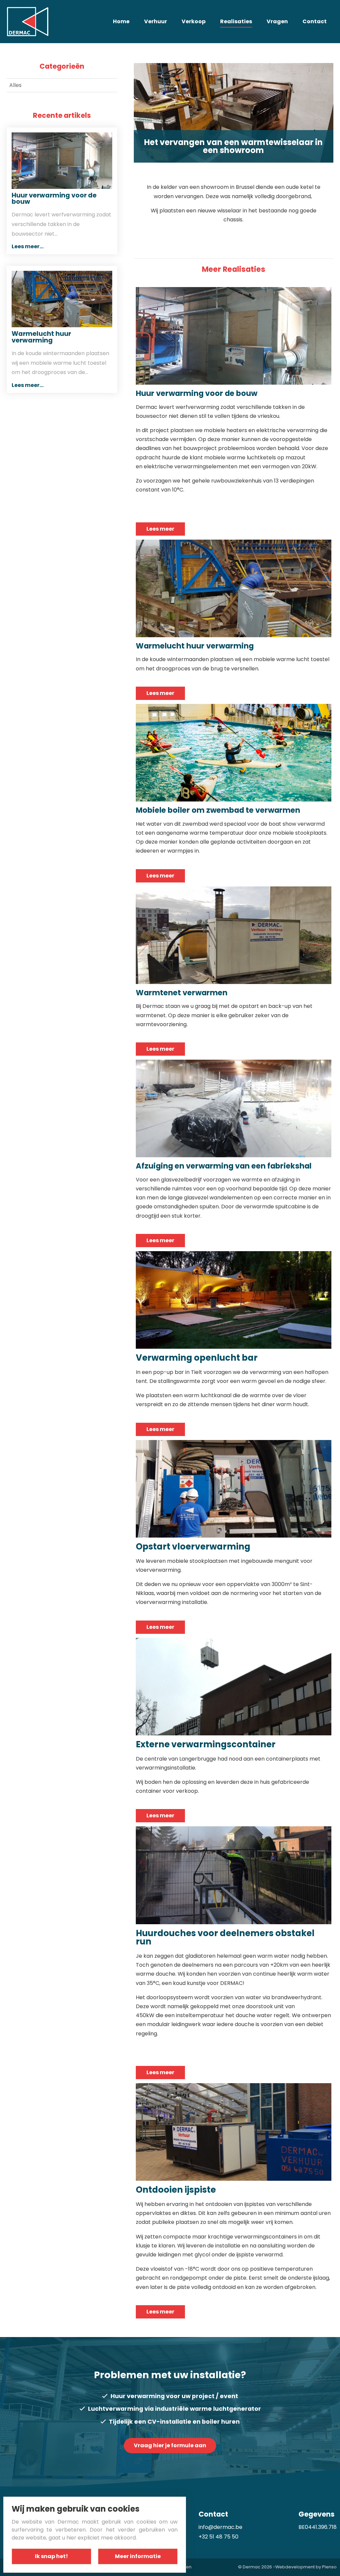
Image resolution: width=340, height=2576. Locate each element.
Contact (315, 21)
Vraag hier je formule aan (170, 2445)
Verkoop (194, 21)
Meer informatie (138, 2556)
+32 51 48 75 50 (218, 2537)
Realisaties (236, 21)
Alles (15, 85)
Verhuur (156, 21)
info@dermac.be (220, 2527)
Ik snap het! (51, 2556)
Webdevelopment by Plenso (306, 2567)
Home (121, 21)
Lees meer (160, 529)
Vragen (277, 21)
